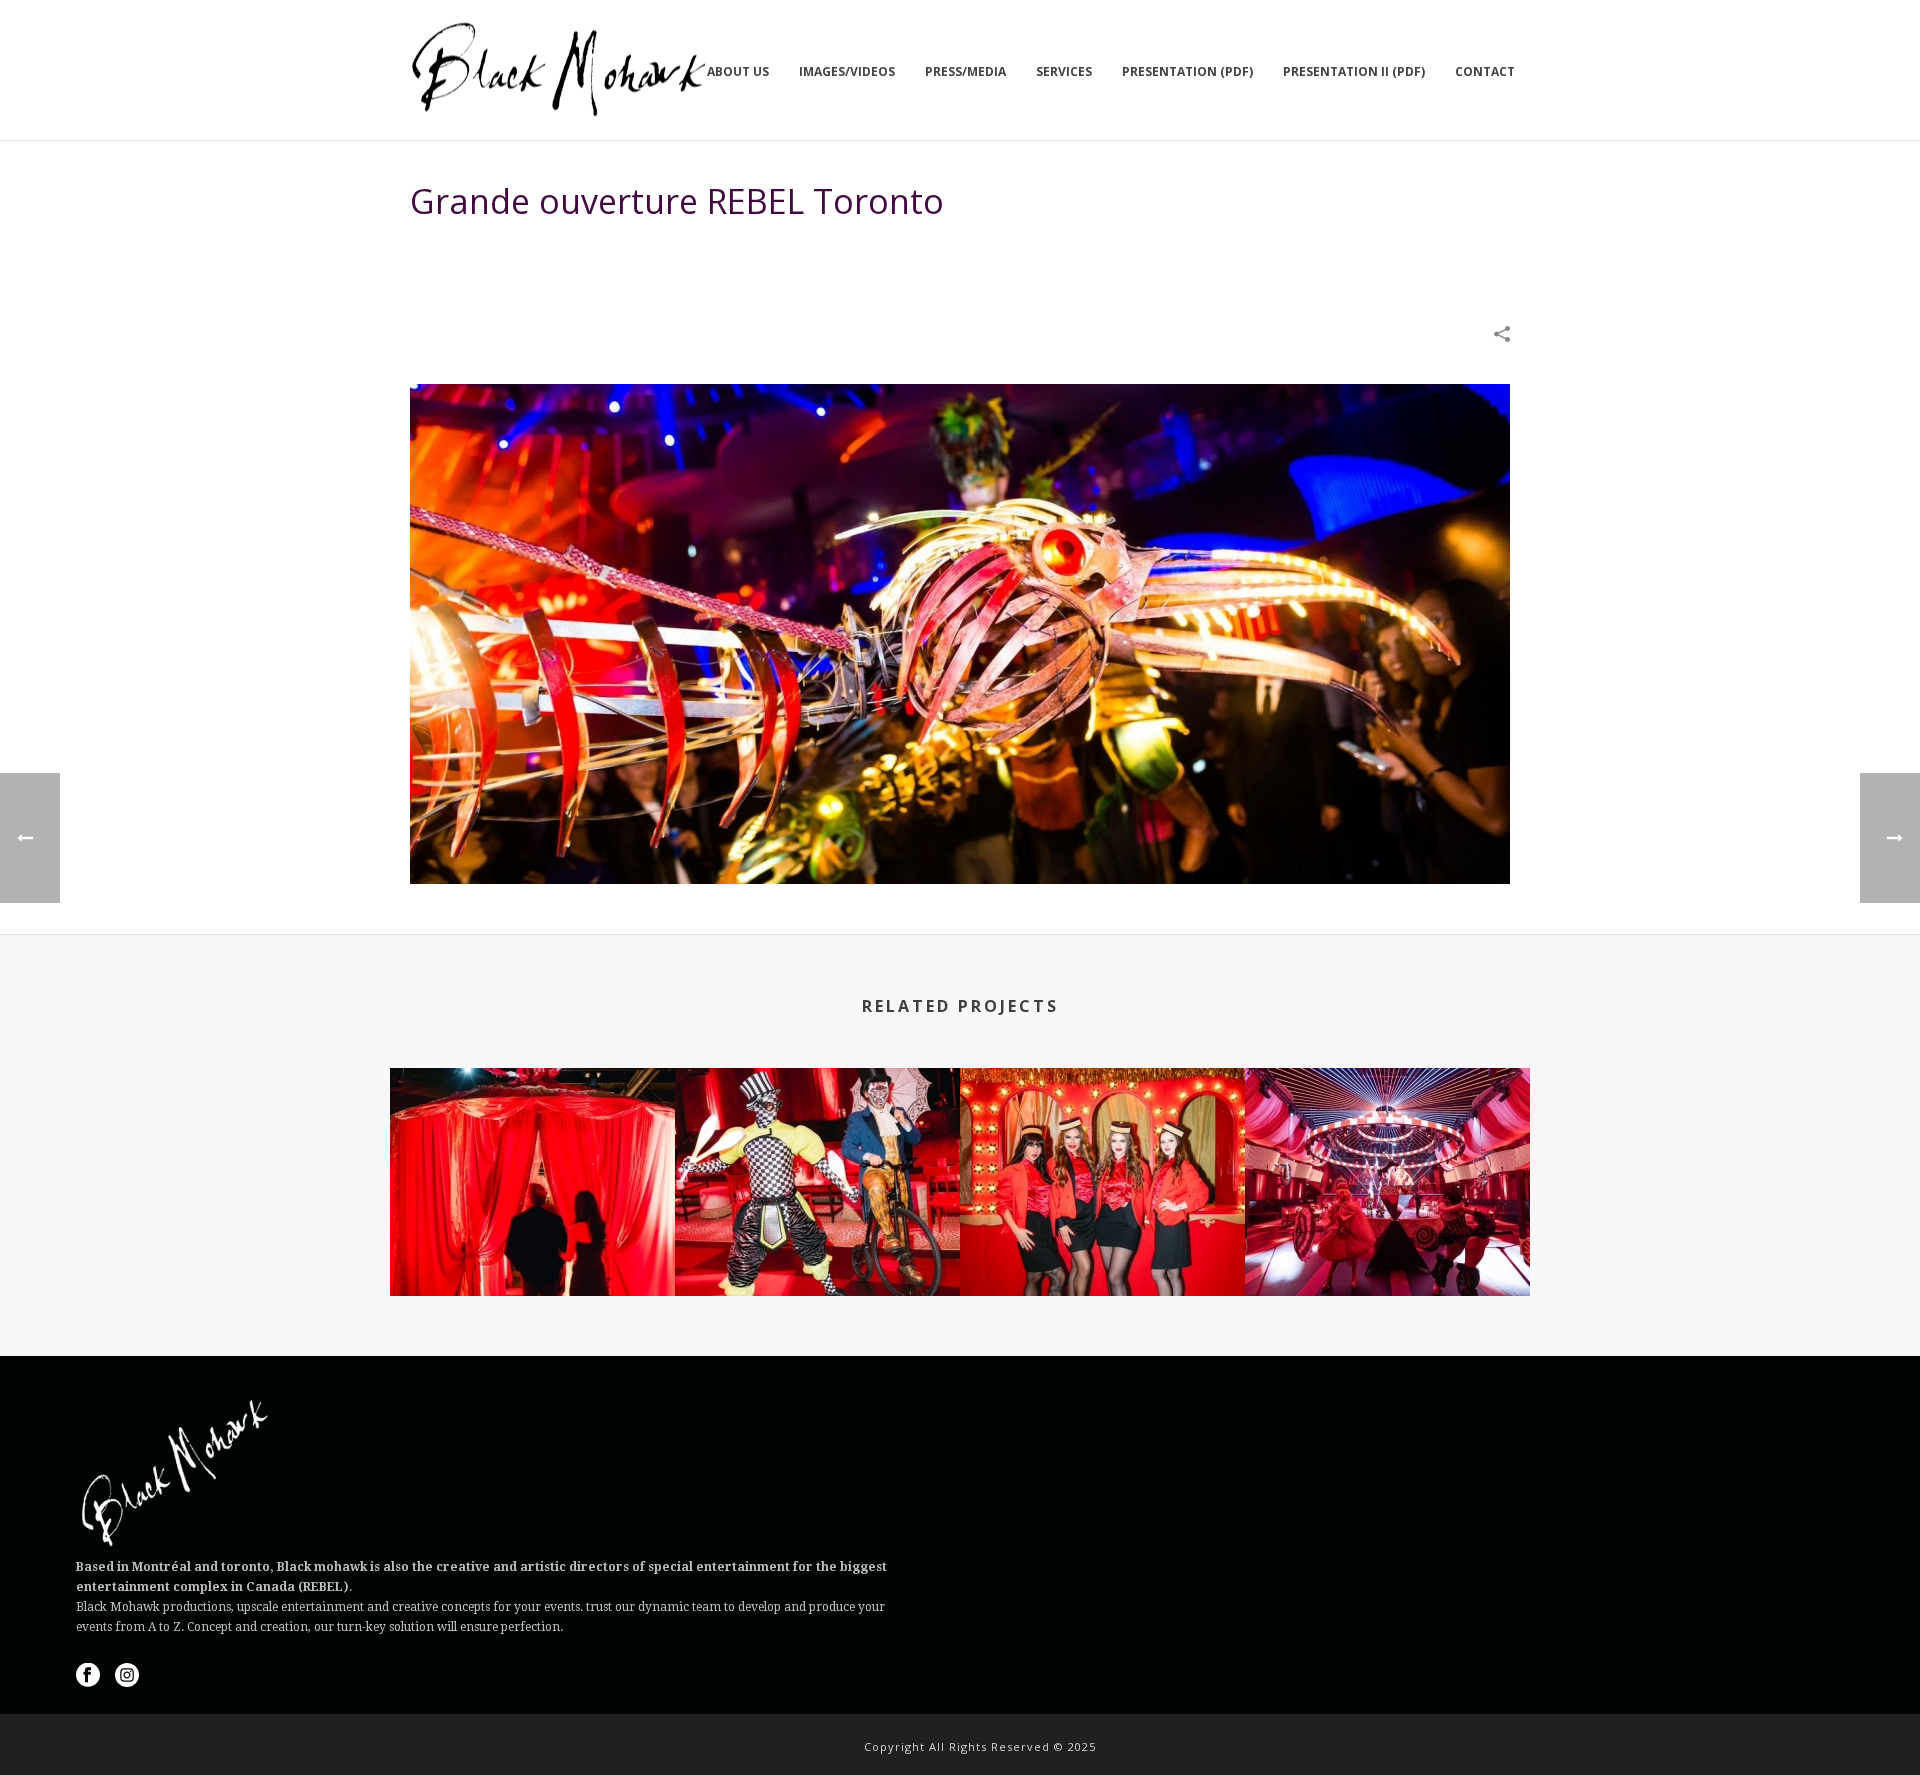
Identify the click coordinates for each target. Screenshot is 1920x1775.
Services (1064, 71)
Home (1173, 252)
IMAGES (1226, 252)
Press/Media (965, 71)
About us (738, 71)
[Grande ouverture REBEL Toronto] (960, 632)
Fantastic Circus (533, 1242)
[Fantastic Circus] (532, 1147)
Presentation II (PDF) (1354, 71)
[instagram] (127, 1676)
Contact (1485, 71)
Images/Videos (847, 71)
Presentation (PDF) (1187, 71)
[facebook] (88, 1676)
